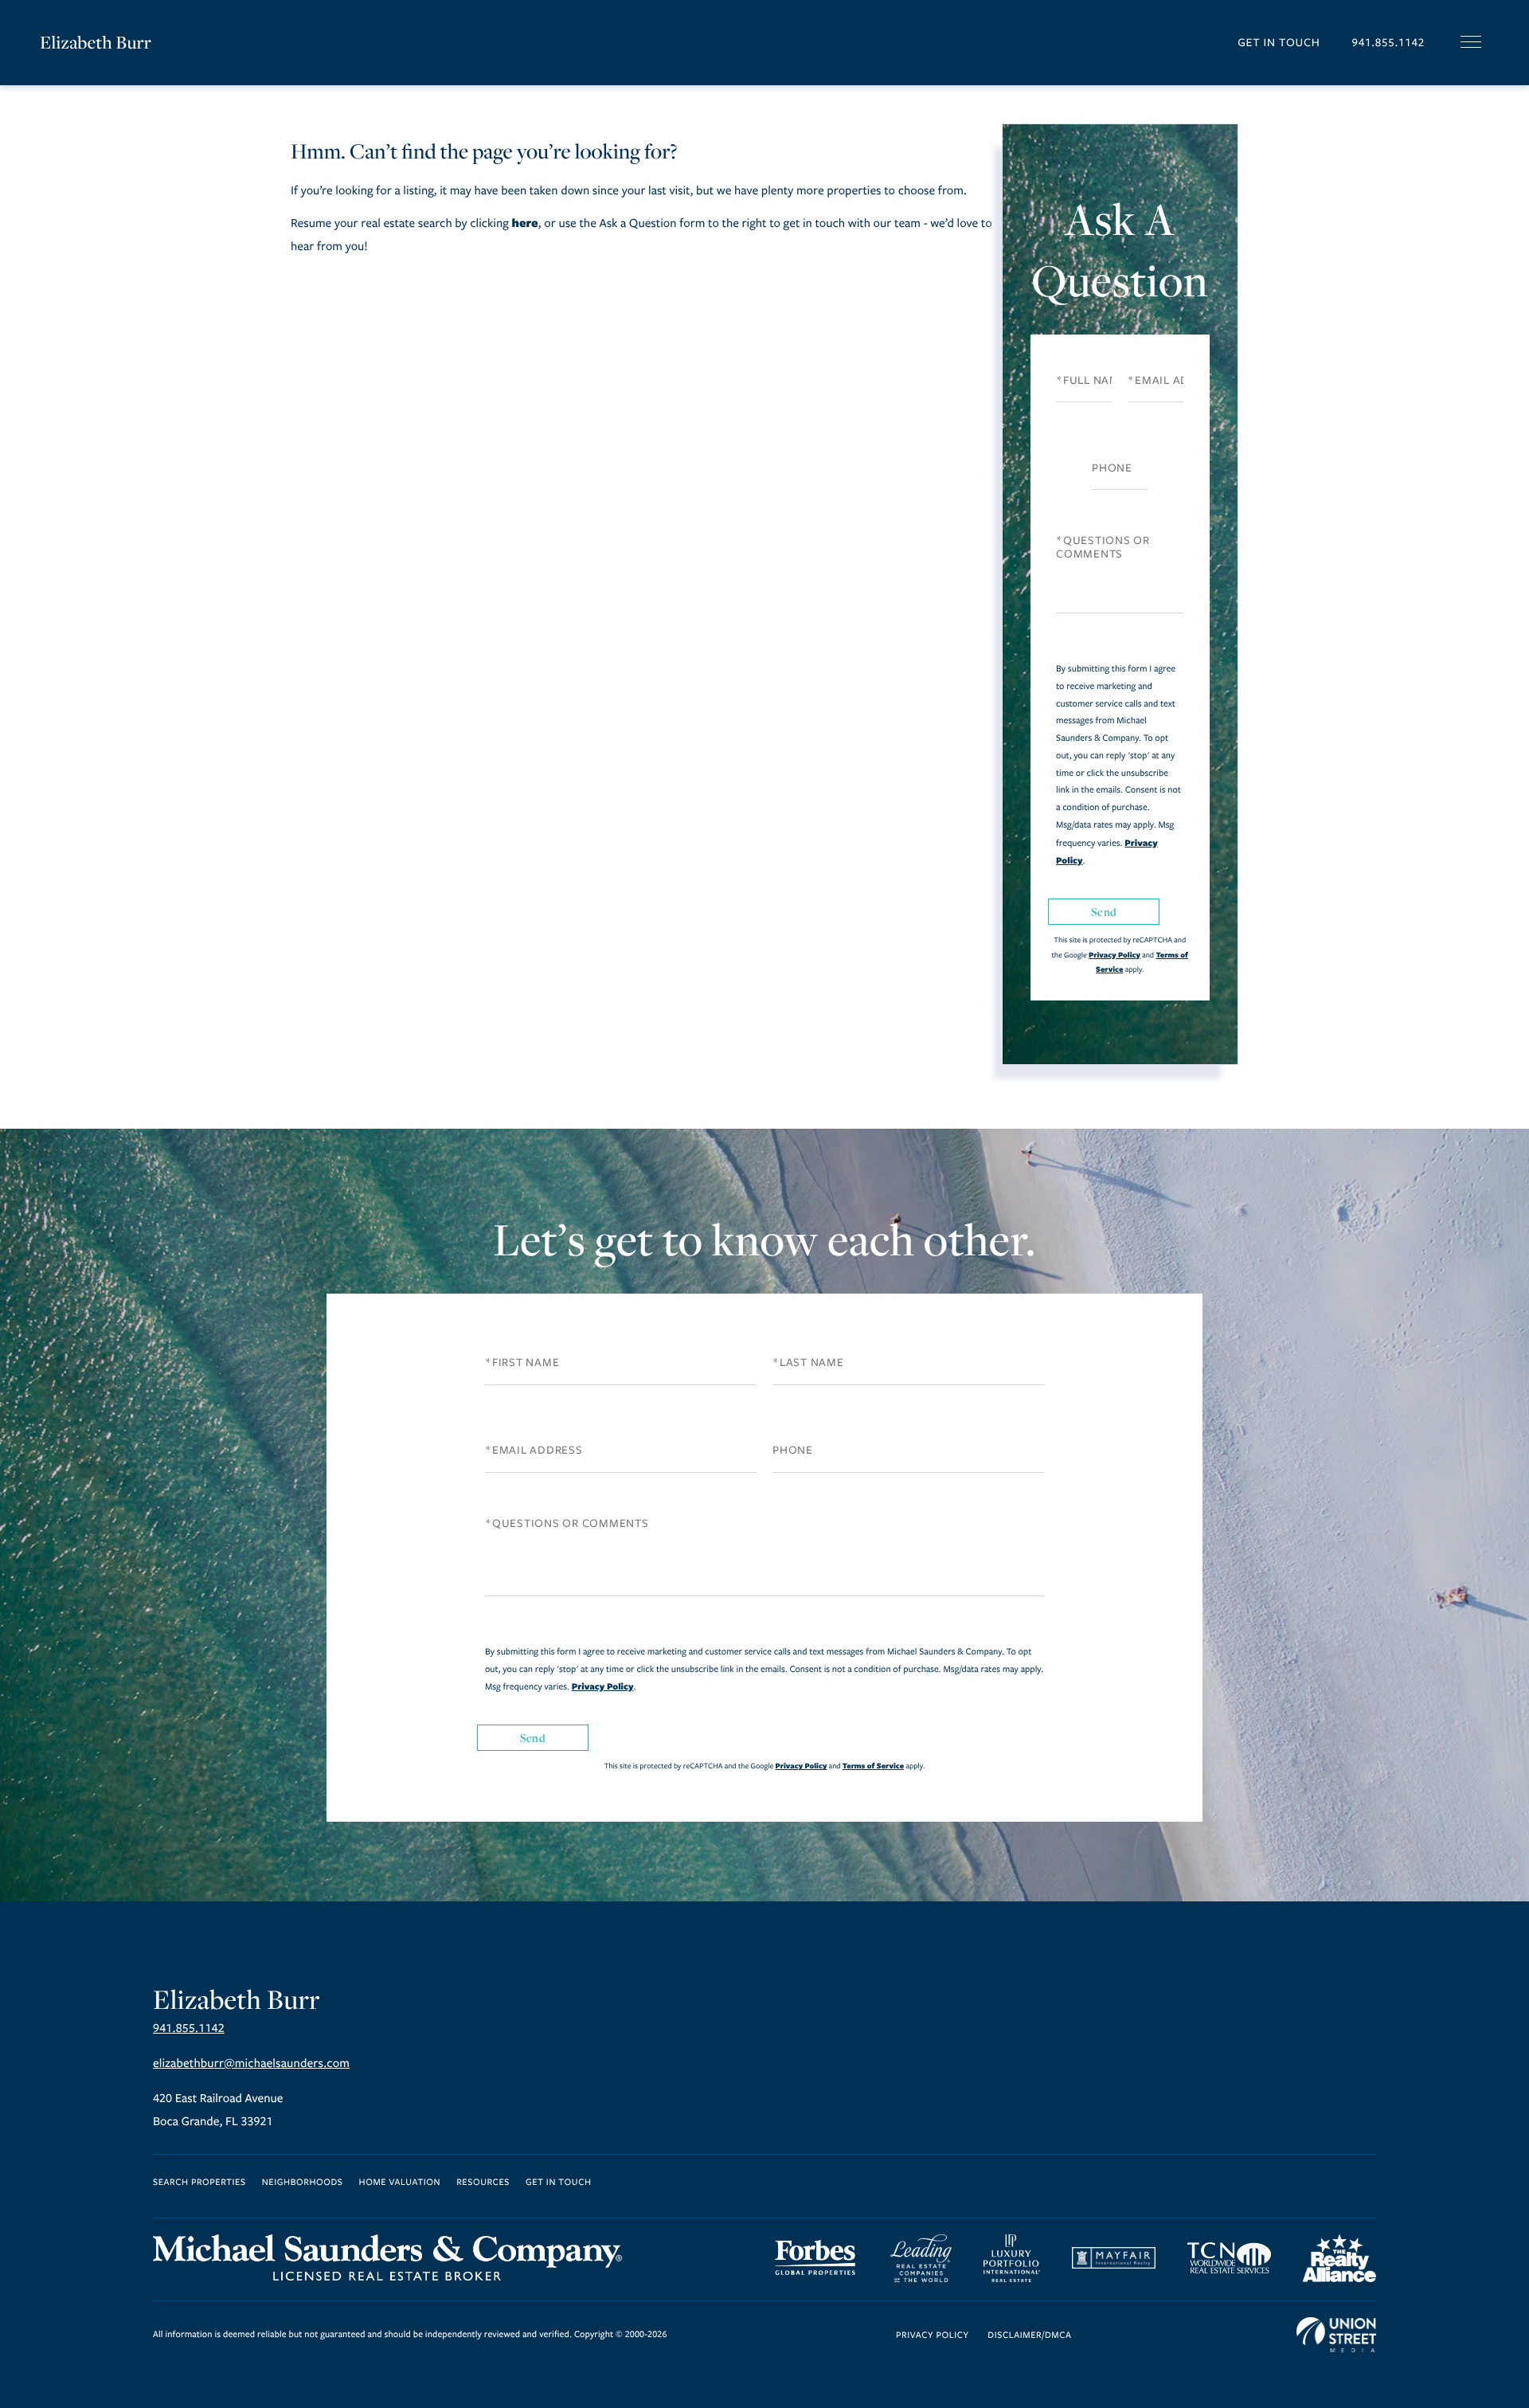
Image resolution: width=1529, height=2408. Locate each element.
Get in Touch (1279, 43)
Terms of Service (873, 1766)
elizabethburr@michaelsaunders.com (251, 2064)
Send (1104, 912)
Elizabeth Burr (96, 42)
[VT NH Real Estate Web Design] (1336, 2335)
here (524, 223)
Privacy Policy (1114, 955)
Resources (483, 2183)
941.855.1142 (1388, 43)
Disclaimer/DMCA (1029, 2336)
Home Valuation (400, 2183)
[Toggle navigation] (1471, 42)
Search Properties (199, 2183)
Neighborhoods (303, 2183)
